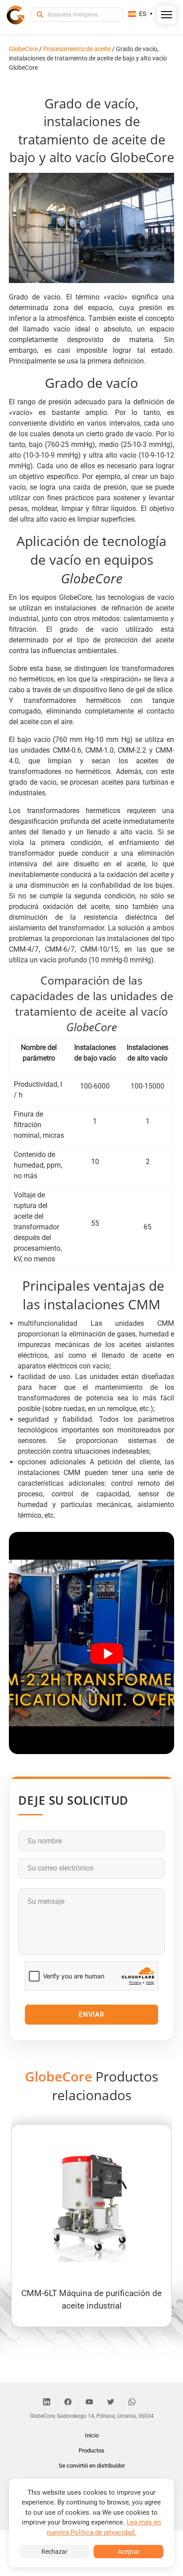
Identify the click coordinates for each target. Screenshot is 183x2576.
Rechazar (54, 2552)
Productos (91, 2450)
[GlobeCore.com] (16, 14)
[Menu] (167, 16)
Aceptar (129, 2552)
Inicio (92, 2435)
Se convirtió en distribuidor (92, 2466)
